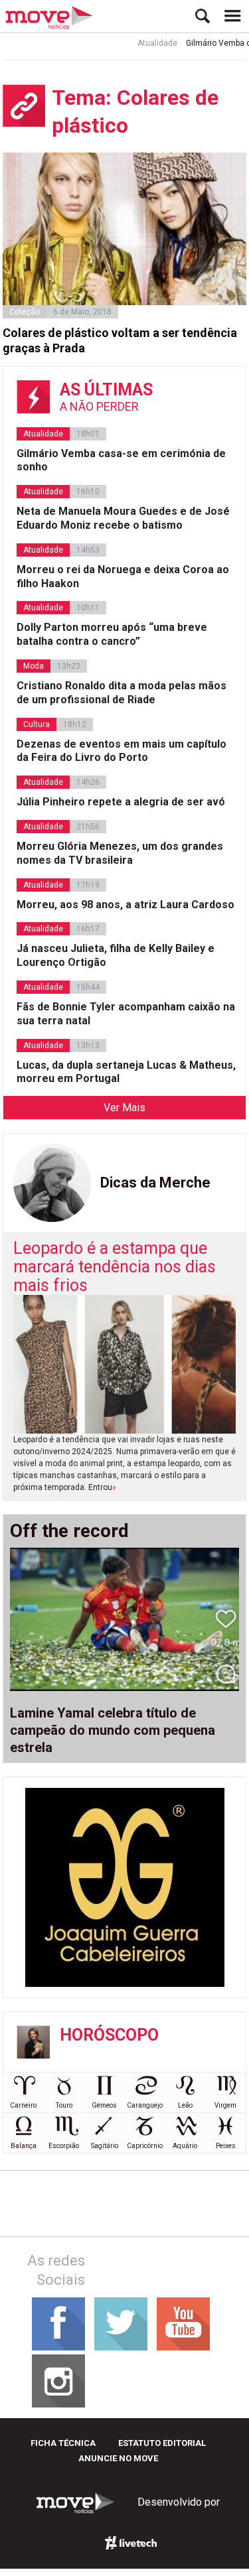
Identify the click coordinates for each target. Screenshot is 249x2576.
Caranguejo (145, 2105)
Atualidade (148, 43)
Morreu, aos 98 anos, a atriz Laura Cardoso (125, 905)
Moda (34, 666)
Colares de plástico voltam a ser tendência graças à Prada (120, 340)
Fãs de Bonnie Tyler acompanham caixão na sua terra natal (126, 1014)
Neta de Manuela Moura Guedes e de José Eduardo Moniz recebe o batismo (123, 518)
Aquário (185, 2146)
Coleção (25, 312)
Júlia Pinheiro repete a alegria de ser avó (121, 802)
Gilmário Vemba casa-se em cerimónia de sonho (121, 460)
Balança (24, 2146)
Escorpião (64, 2146)
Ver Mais (124, 1108)
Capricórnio (145, 2146)
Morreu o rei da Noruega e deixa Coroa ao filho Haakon (123, 576)
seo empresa (131, 2543)
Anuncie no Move (118, 2458)
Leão (185, 2105)
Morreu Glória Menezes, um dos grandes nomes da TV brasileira (120, 853)
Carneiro (23, 2105)
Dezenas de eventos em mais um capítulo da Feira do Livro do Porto (122, 751)
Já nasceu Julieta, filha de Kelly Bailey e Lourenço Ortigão (116, 955)
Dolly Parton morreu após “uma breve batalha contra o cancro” (112, 634)
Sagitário (105, 2146)
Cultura (37, 724)
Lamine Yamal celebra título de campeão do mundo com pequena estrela (113, 1730)
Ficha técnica (63, 2443)
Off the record (69, 1531)
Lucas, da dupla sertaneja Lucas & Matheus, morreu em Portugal (126, 1072)
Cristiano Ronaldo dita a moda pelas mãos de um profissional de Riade (122, 693)
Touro (64, 2105)
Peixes (226, 2146)
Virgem (225, 2105)
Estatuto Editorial (162, 2443)
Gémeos (104, 2105)
